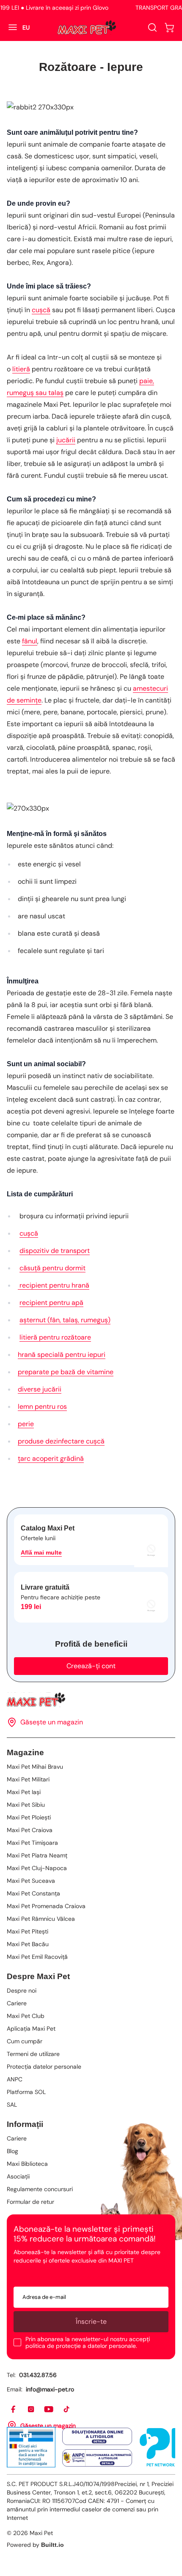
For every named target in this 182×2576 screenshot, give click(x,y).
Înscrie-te (91, 2321)
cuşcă (41, 310)
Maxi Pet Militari (28, 1779)
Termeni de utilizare (33, 2054)
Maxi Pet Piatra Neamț (37, 1855)
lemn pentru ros (42, 1406)
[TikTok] (67, 2410)
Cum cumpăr (25, 2041)
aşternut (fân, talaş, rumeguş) (65, 1320)
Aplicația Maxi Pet (31, 2029)
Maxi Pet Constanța (33, 1893)
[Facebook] (14, 2410)
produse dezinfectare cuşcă (61, 1441)
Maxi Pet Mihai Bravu (35, 1767)
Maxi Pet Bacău (28, 1944)
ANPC (15, 2079)
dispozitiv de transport (55, 1251)
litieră (21, 369)
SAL (12, 2105)
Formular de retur (30, 2202)
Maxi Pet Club (26, 2016)
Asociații (18, 2176)
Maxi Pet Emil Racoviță (37, 1957)
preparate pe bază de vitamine (66, 1372)
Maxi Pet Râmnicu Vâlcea (41, 1919)
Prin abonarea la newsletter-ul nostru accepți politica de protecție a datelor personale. (88, 2342)
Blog (12, 2151)
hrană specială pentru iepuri (62, 1355)
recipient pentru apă (51, 1303)
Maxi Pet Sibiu (26, 1805)
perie (26, 1424)
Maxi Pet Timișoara (32, 1843)
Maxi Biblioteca (27, 2164)
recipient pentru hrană (54, 1285)
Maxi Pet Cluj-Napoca (37, 1868)
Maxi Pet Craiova (30, 1830)
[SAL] (97, 2458)
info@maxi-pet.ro (50, 2389)
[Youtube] (49, 2410)
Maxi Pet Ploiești (29, 1817)
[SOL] (97, 2437)
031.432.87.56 (38, 2375)
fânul (30, 641)
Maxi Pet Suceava (31, 1881)
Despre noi (22, 1991)
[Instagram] (31, 2410)
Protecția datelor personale (44, 2067)
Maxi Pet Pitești (28, 1931)
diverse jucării (40, 1389)
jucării (66, 440)
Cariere (17, 2003)
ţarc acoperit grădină (51, 1458)
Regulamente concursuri (40, 2189)
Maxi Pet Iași (24, 1792)
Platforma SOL (26, 2092)
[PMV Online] (31, 2447)
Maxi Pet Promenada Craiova (46, 1906)
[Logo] (87, 27)
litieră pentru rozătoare (55, 1337)
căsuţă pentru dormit (52, 1268)
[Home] (91, 1700)
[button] (169, 27)
